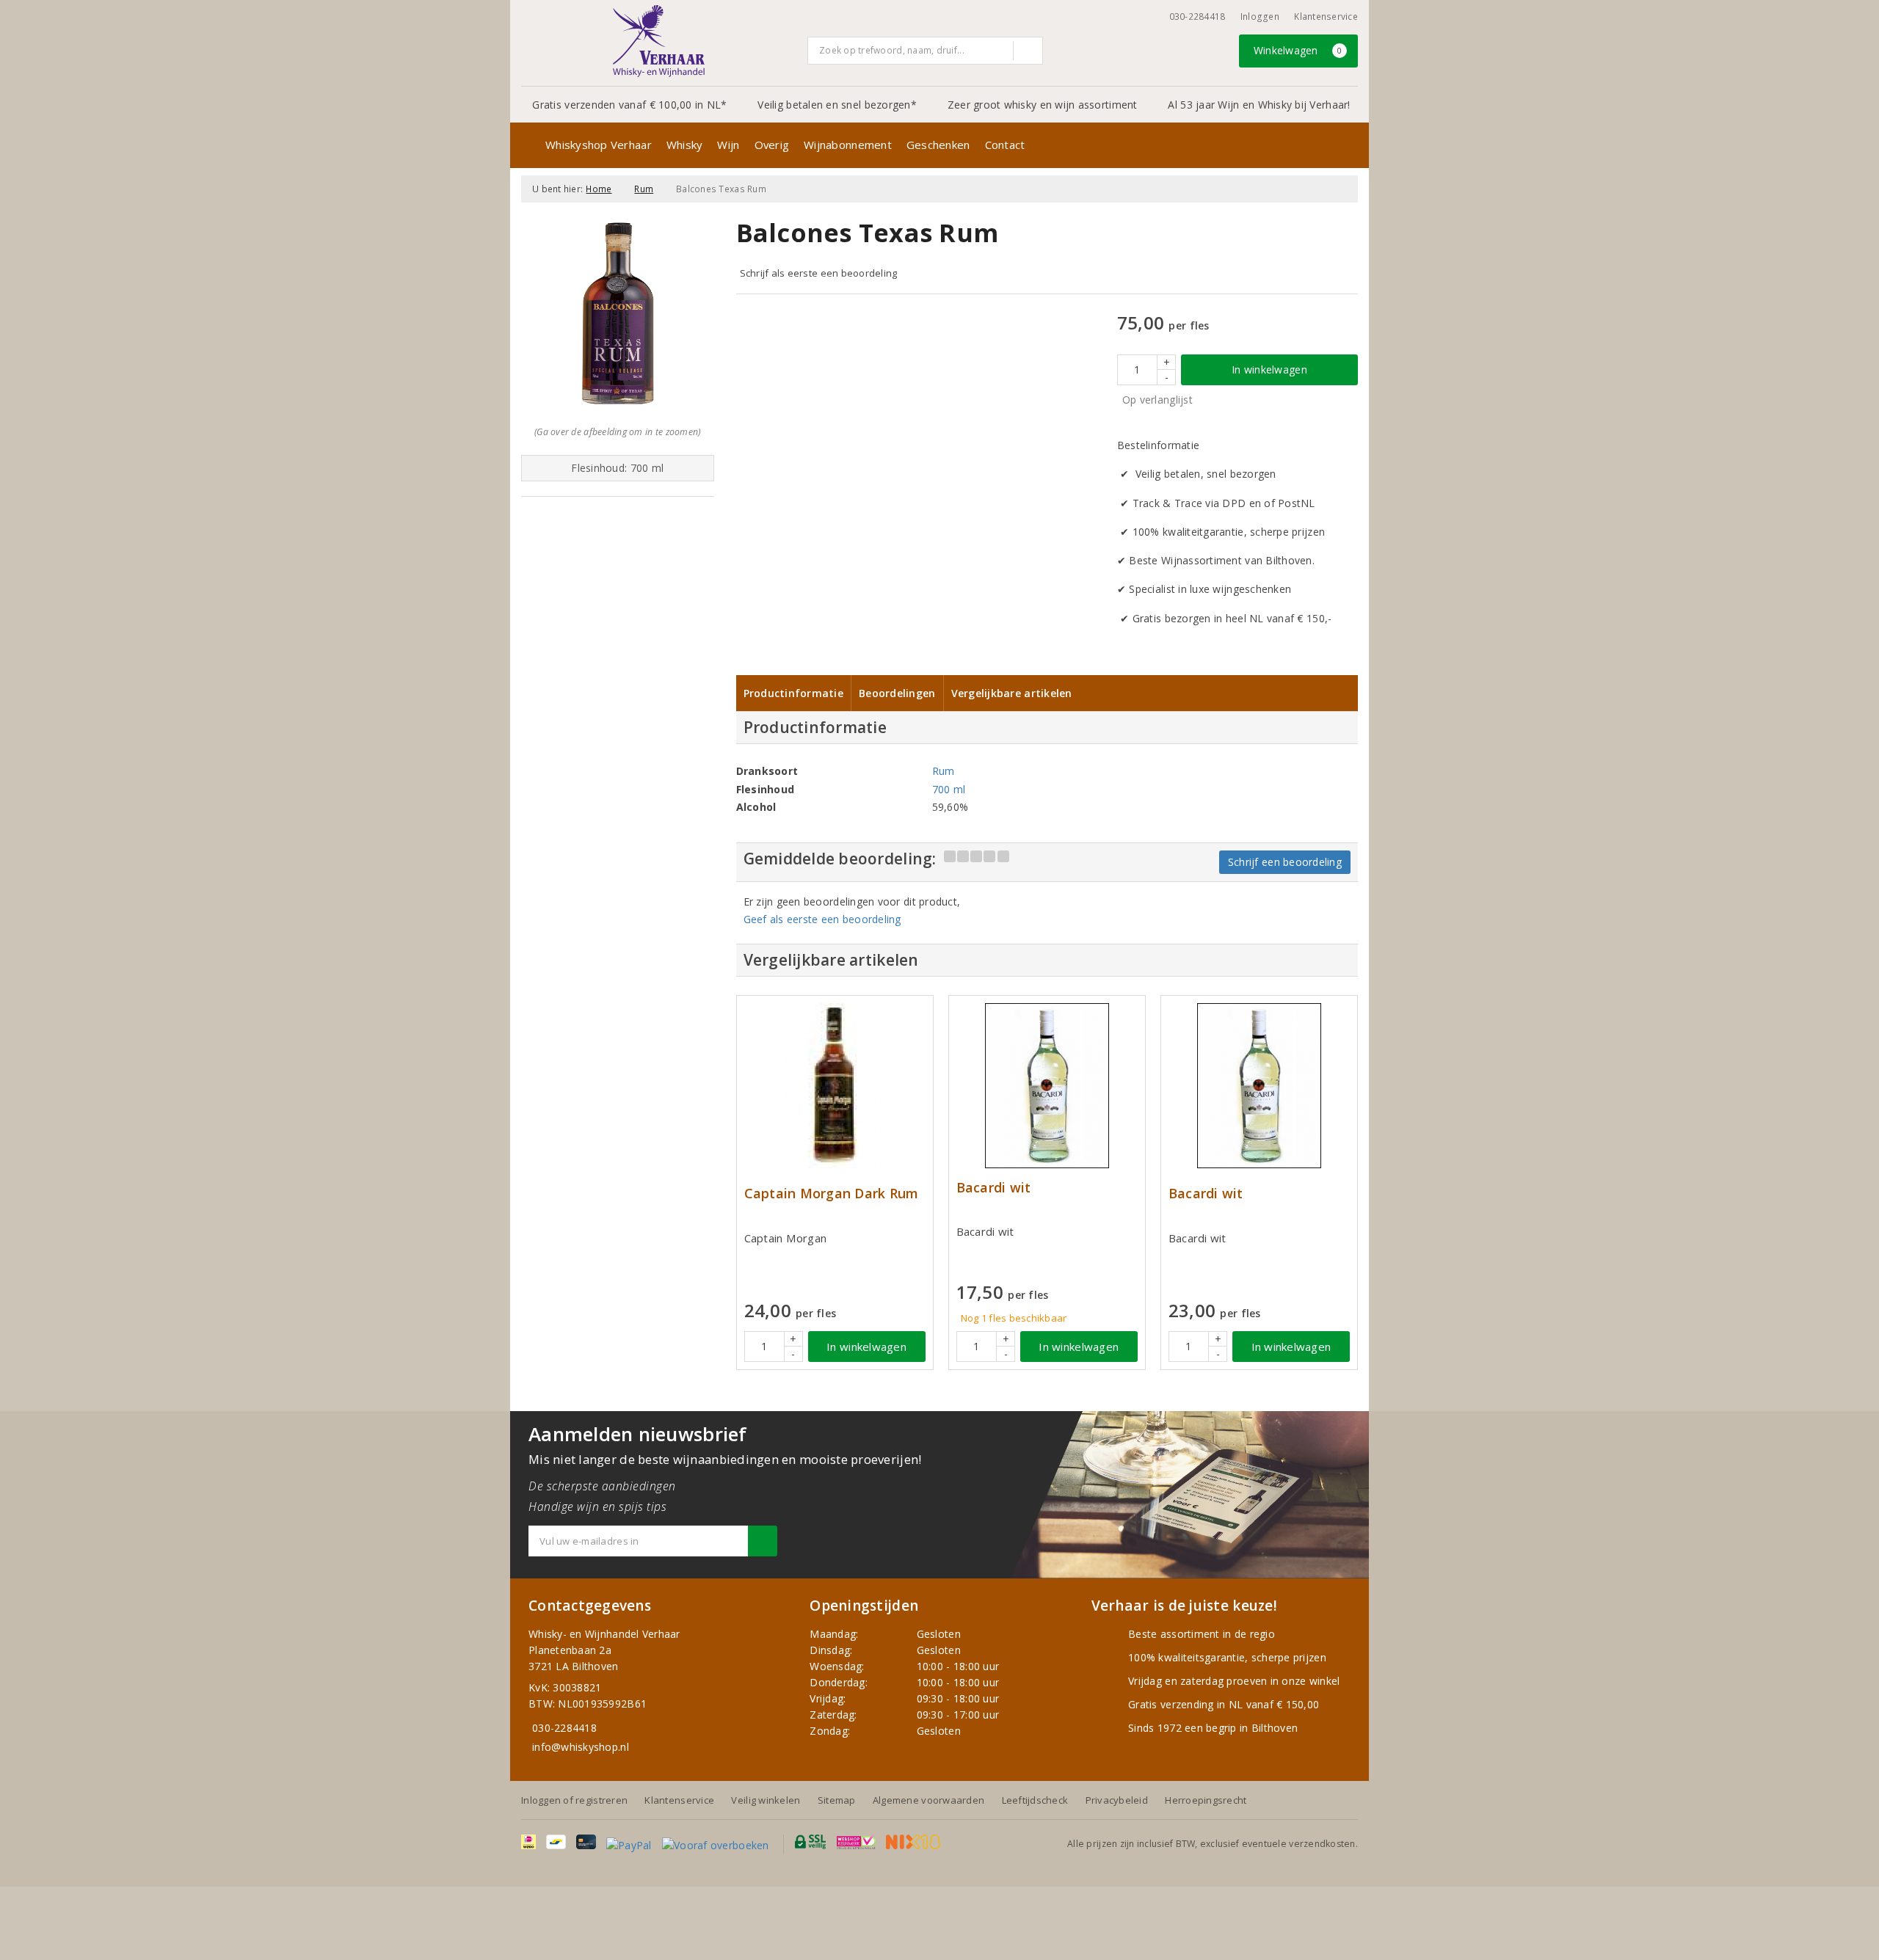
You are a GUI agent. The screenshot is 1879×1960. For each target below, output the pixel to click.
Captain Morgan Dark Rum (832, 1194)
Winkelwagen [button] (1298, 50)
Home (599, 189)
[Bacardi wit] (1047, 1086)
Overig (772, 145)
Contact (1005, 145)
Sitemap (837, 1800)
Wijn (728, 145)
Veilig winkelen (766, 1800)
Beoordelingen (897, 693)
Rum (644, 189)
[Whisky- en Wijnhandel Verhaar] (659, 41)
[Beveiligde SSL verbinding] (856, 1842)
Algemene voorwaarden (928, 1800)
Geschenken (938, 145)
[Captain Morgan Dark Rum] (835, 1086)
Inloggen (1260, 17)
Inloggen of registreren (574, 1800)
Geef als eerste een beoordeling (822, 919)
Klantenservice (1326, 17)
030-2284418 (1197, 17)
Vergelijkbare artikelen (1012, 693)
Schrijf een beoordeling (1285, 862)
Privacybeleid (1117, 1800)
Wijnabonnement (848, 145)
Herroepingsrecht (1206, 1800)
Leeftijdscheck (1035, 1800)
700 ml (949, 789)
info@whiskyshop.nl (581, 1747)
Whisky (685, 145)
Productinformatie (794, 693)
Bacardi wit (994, 1188)
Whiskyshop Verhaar (599, 145)
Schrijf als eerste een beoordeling (819, 273)
